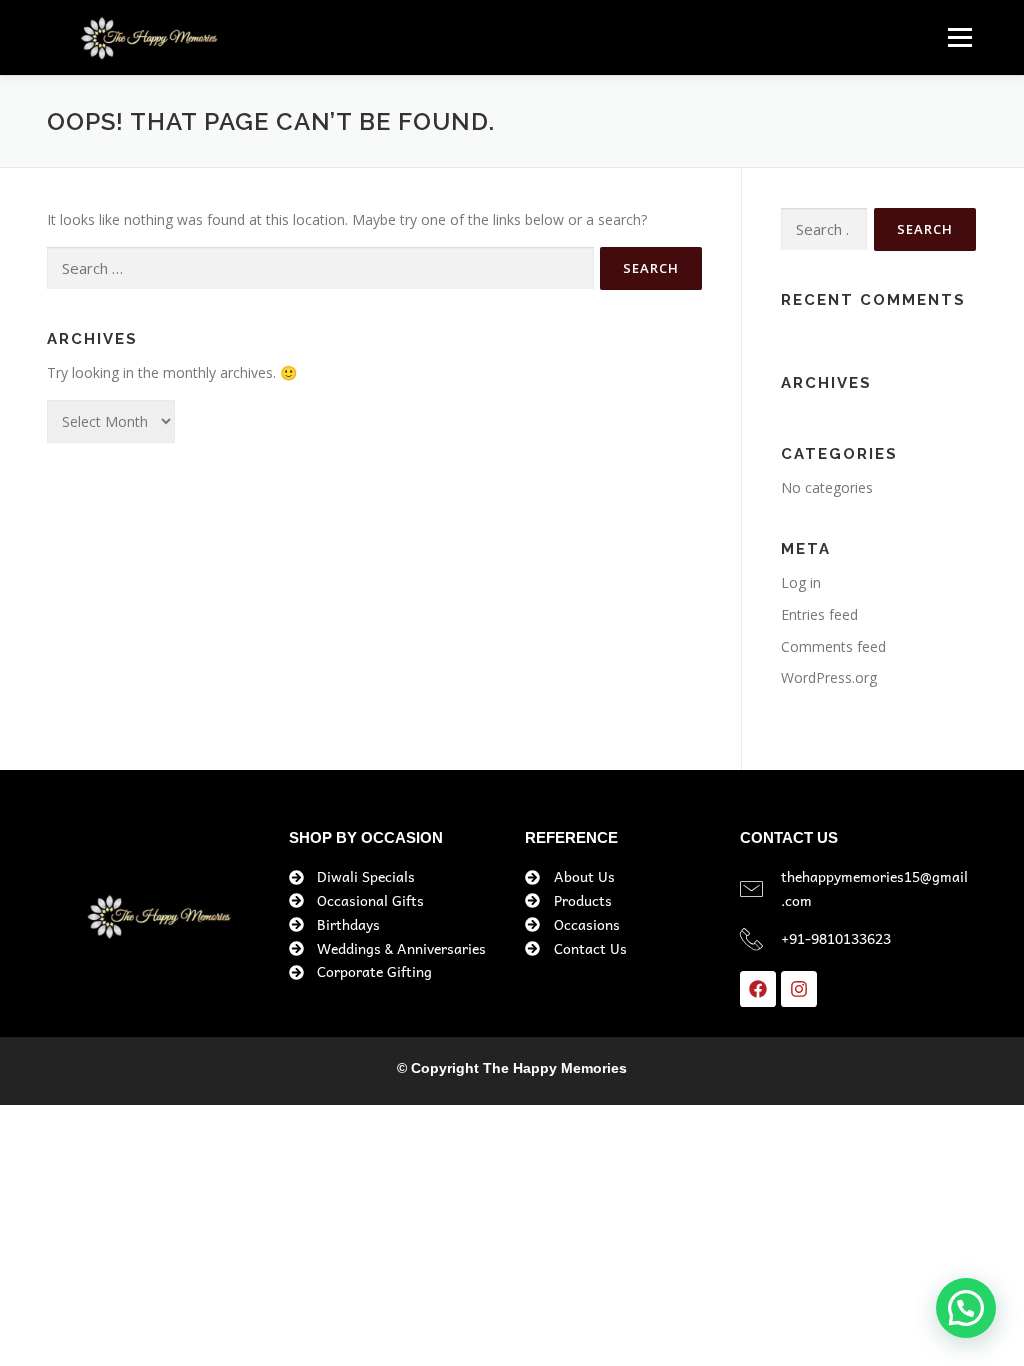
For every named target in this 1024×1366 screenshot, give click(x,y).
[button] (966, 1308)
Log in (801, 582)
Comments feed (833, 646)
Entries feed (819, 614)
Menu (959, 37)
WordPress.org (829, 677)
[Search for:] (320, 268)
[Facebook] (758, 989)
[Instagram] (799, 989)
